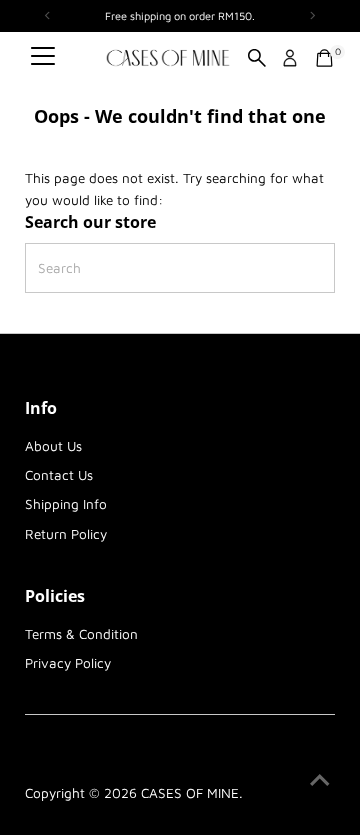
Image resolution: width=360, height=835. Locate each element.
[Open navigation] (43, 58)
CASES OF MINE (190, 793)
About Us (53, 446)
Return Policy (66, 534)
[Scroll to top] (320, 780)
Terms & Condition (81, 634)
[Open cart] (324, 58)
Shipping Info (66, 504)
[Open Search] (257, 58)
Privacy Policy (68, 663)
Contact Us (59, 475)
